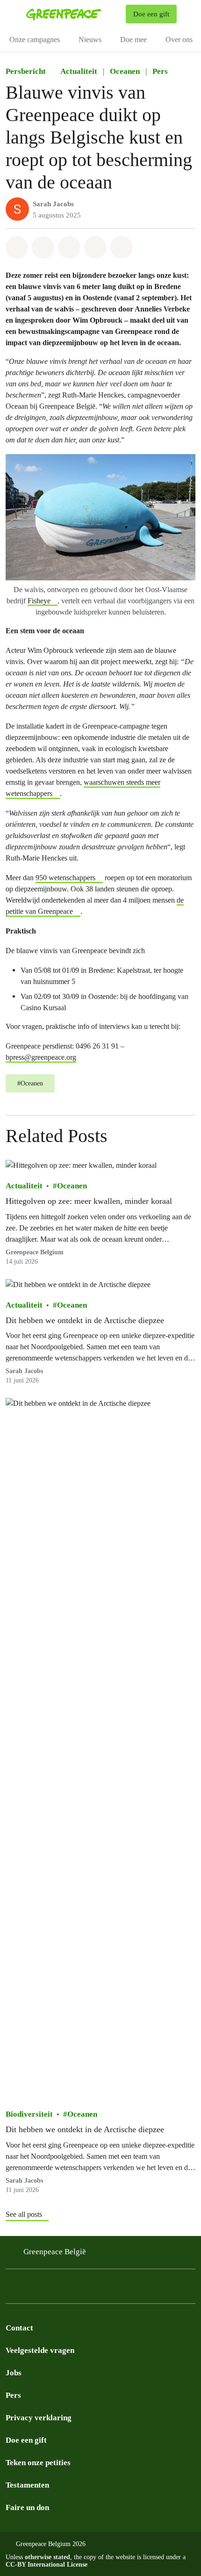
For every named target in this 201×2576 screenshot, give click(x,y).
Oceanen (125, 71)
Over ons (179, 40)
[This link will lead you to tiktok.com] (67, 2289)
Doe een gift (26, 2440)
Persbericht (26, 71)
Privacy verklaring (39, 2418)
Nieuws (90, 40)
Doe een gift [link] (151, 14)
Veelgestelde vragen (40, 2350)
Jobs (14, 2373)
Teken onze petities (38, 2463)
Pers (160, 71)
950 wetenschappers (65, 878)
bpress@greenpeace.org (41, 1057)
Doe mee (133, 40)
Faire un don (27, 2507)
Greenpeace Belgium (35, 1252)
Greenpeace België (55, 2252)
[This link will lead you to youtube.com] (86, 2289)
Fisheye (39, 601)
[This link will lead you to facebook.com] (30, 2289)
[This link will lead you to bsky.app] (49, 2289)
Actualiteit (79, 71)
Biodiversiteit (29, 2114)
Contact (19, 2328)
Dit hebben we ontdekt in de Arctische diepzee (85, 1320)
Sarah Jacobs (53, 204)
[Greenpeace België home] (74, 14)
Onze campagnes (35, 40)
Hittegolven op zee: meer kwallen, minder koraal (89, 1201)
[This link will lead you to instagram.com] (11, 2289)
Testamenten (27, 2485)
